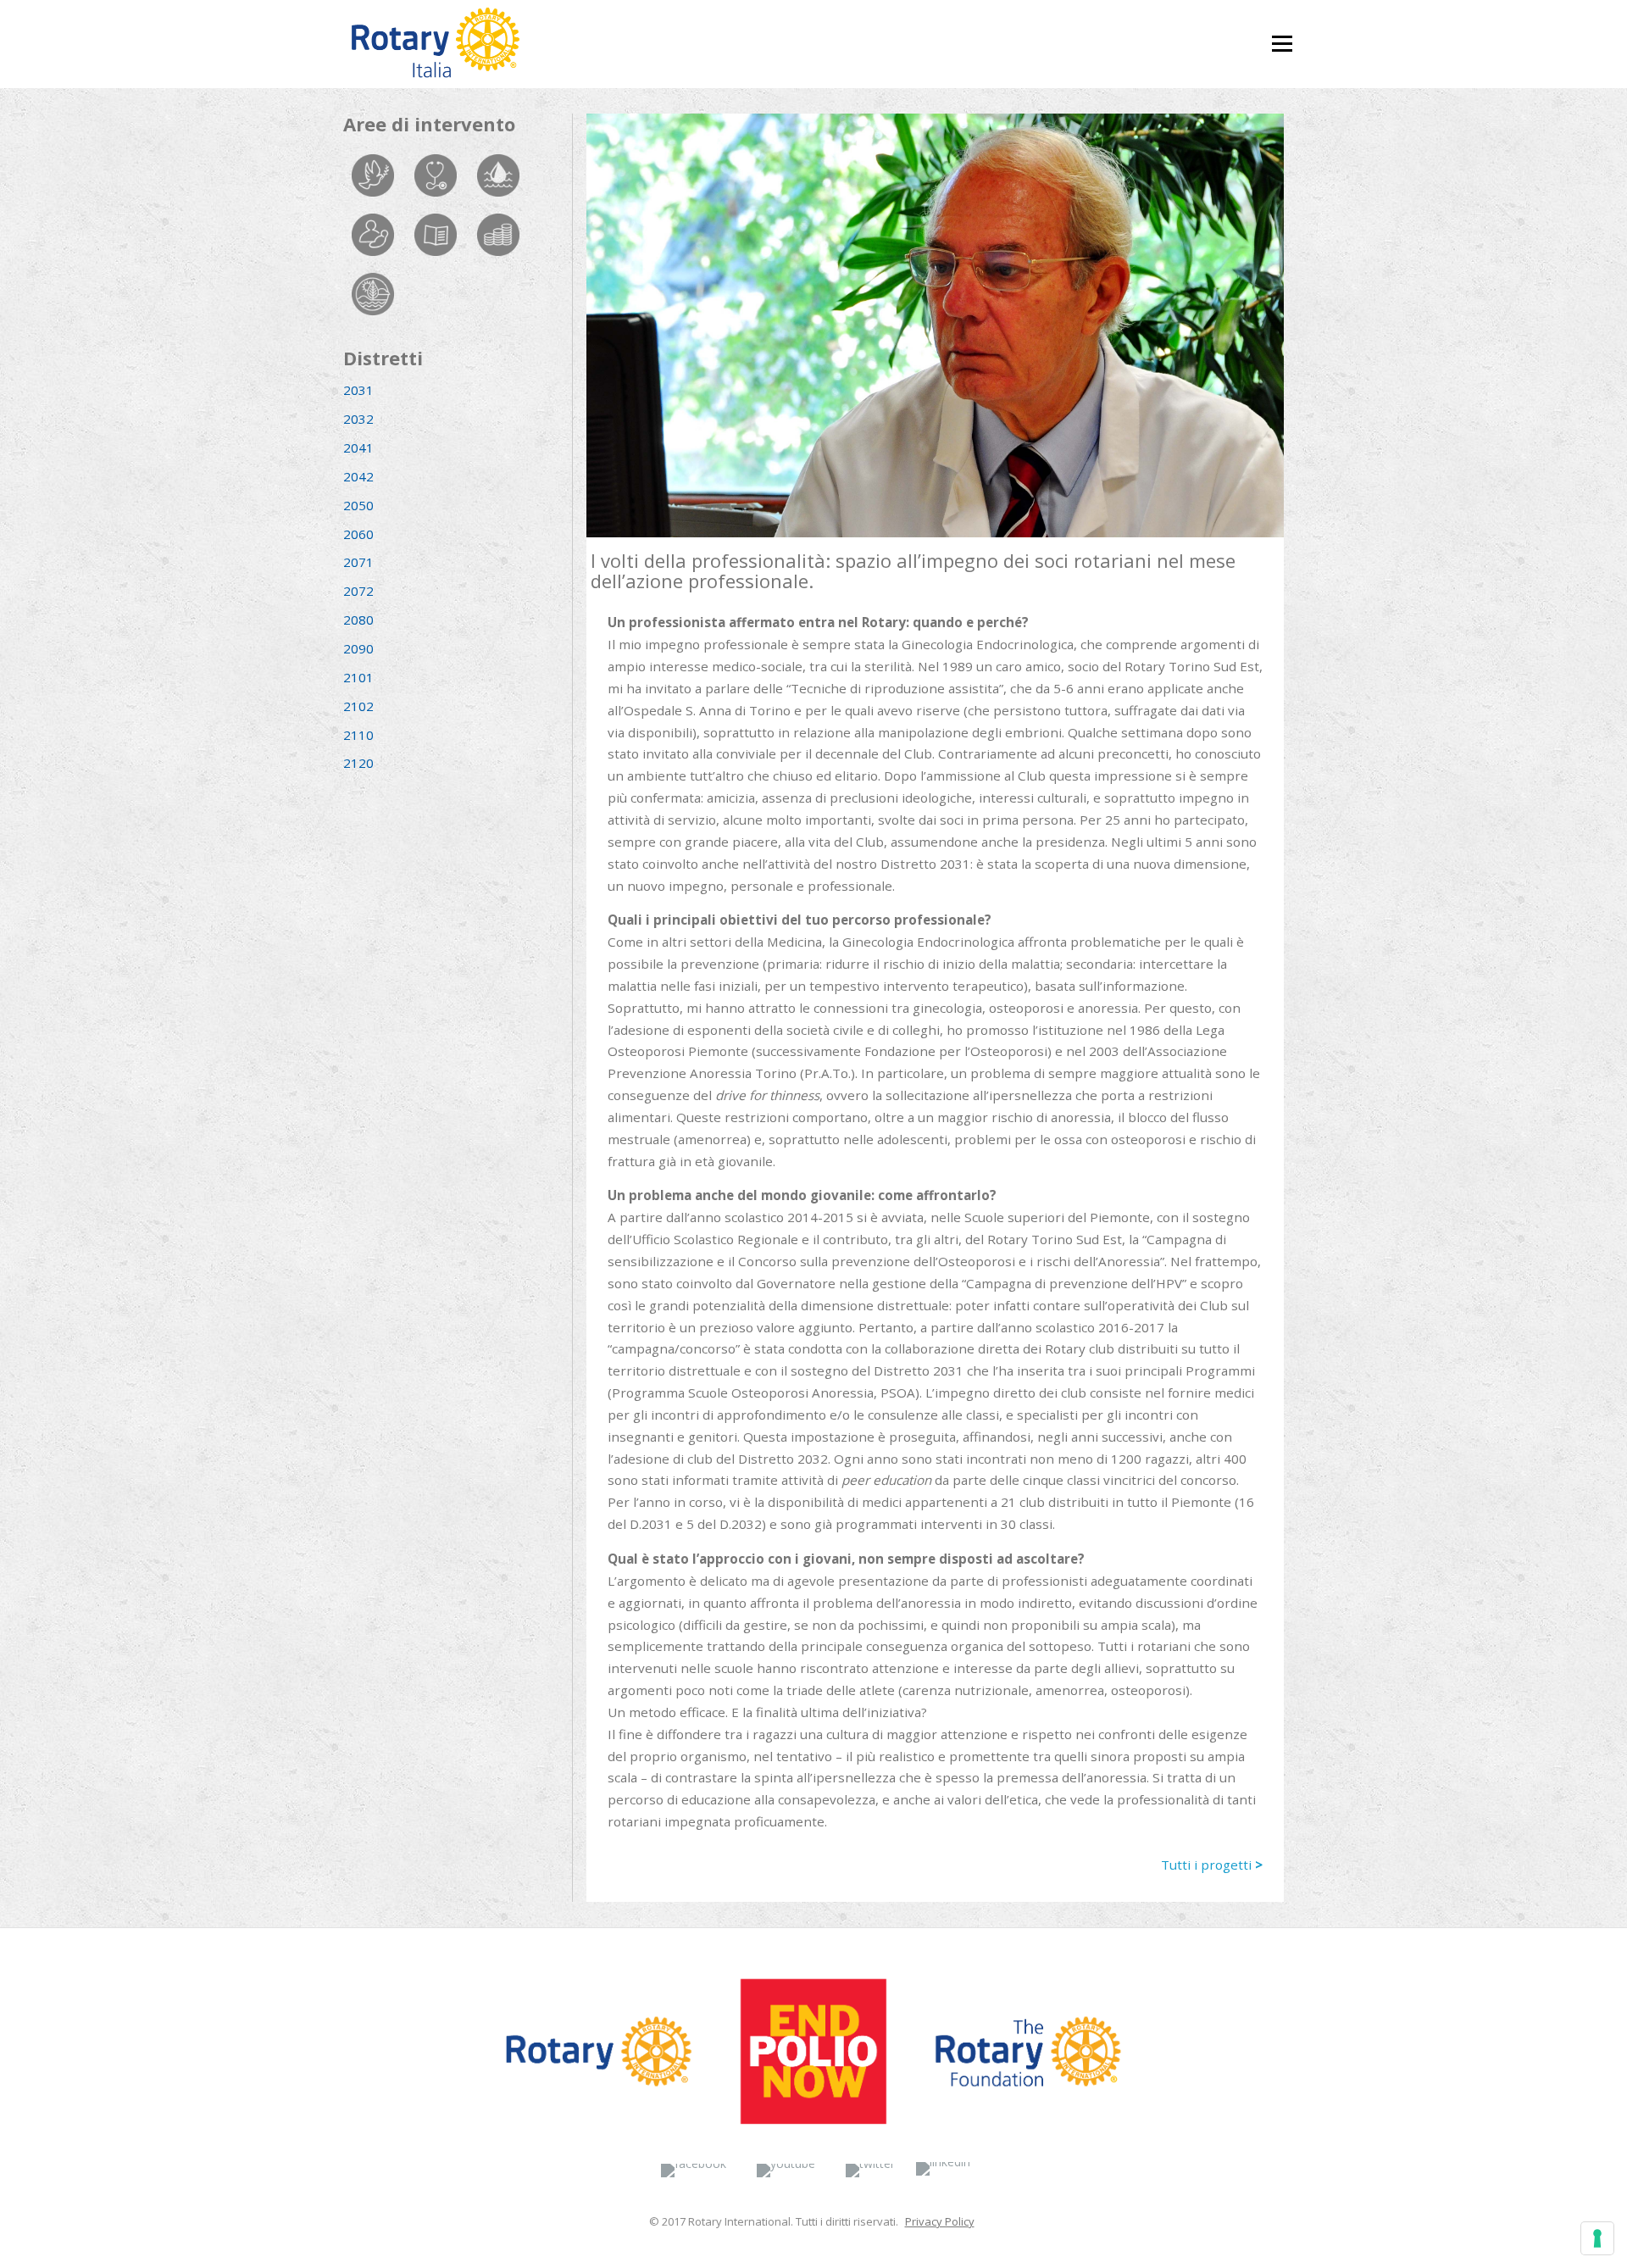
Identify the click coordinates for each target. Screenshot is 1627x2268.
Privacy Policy (940, 2221)
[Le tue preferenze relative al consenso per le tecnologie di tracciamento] (1597, 2238)
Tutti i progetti (1212, 1865)
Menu (1282, 36)
